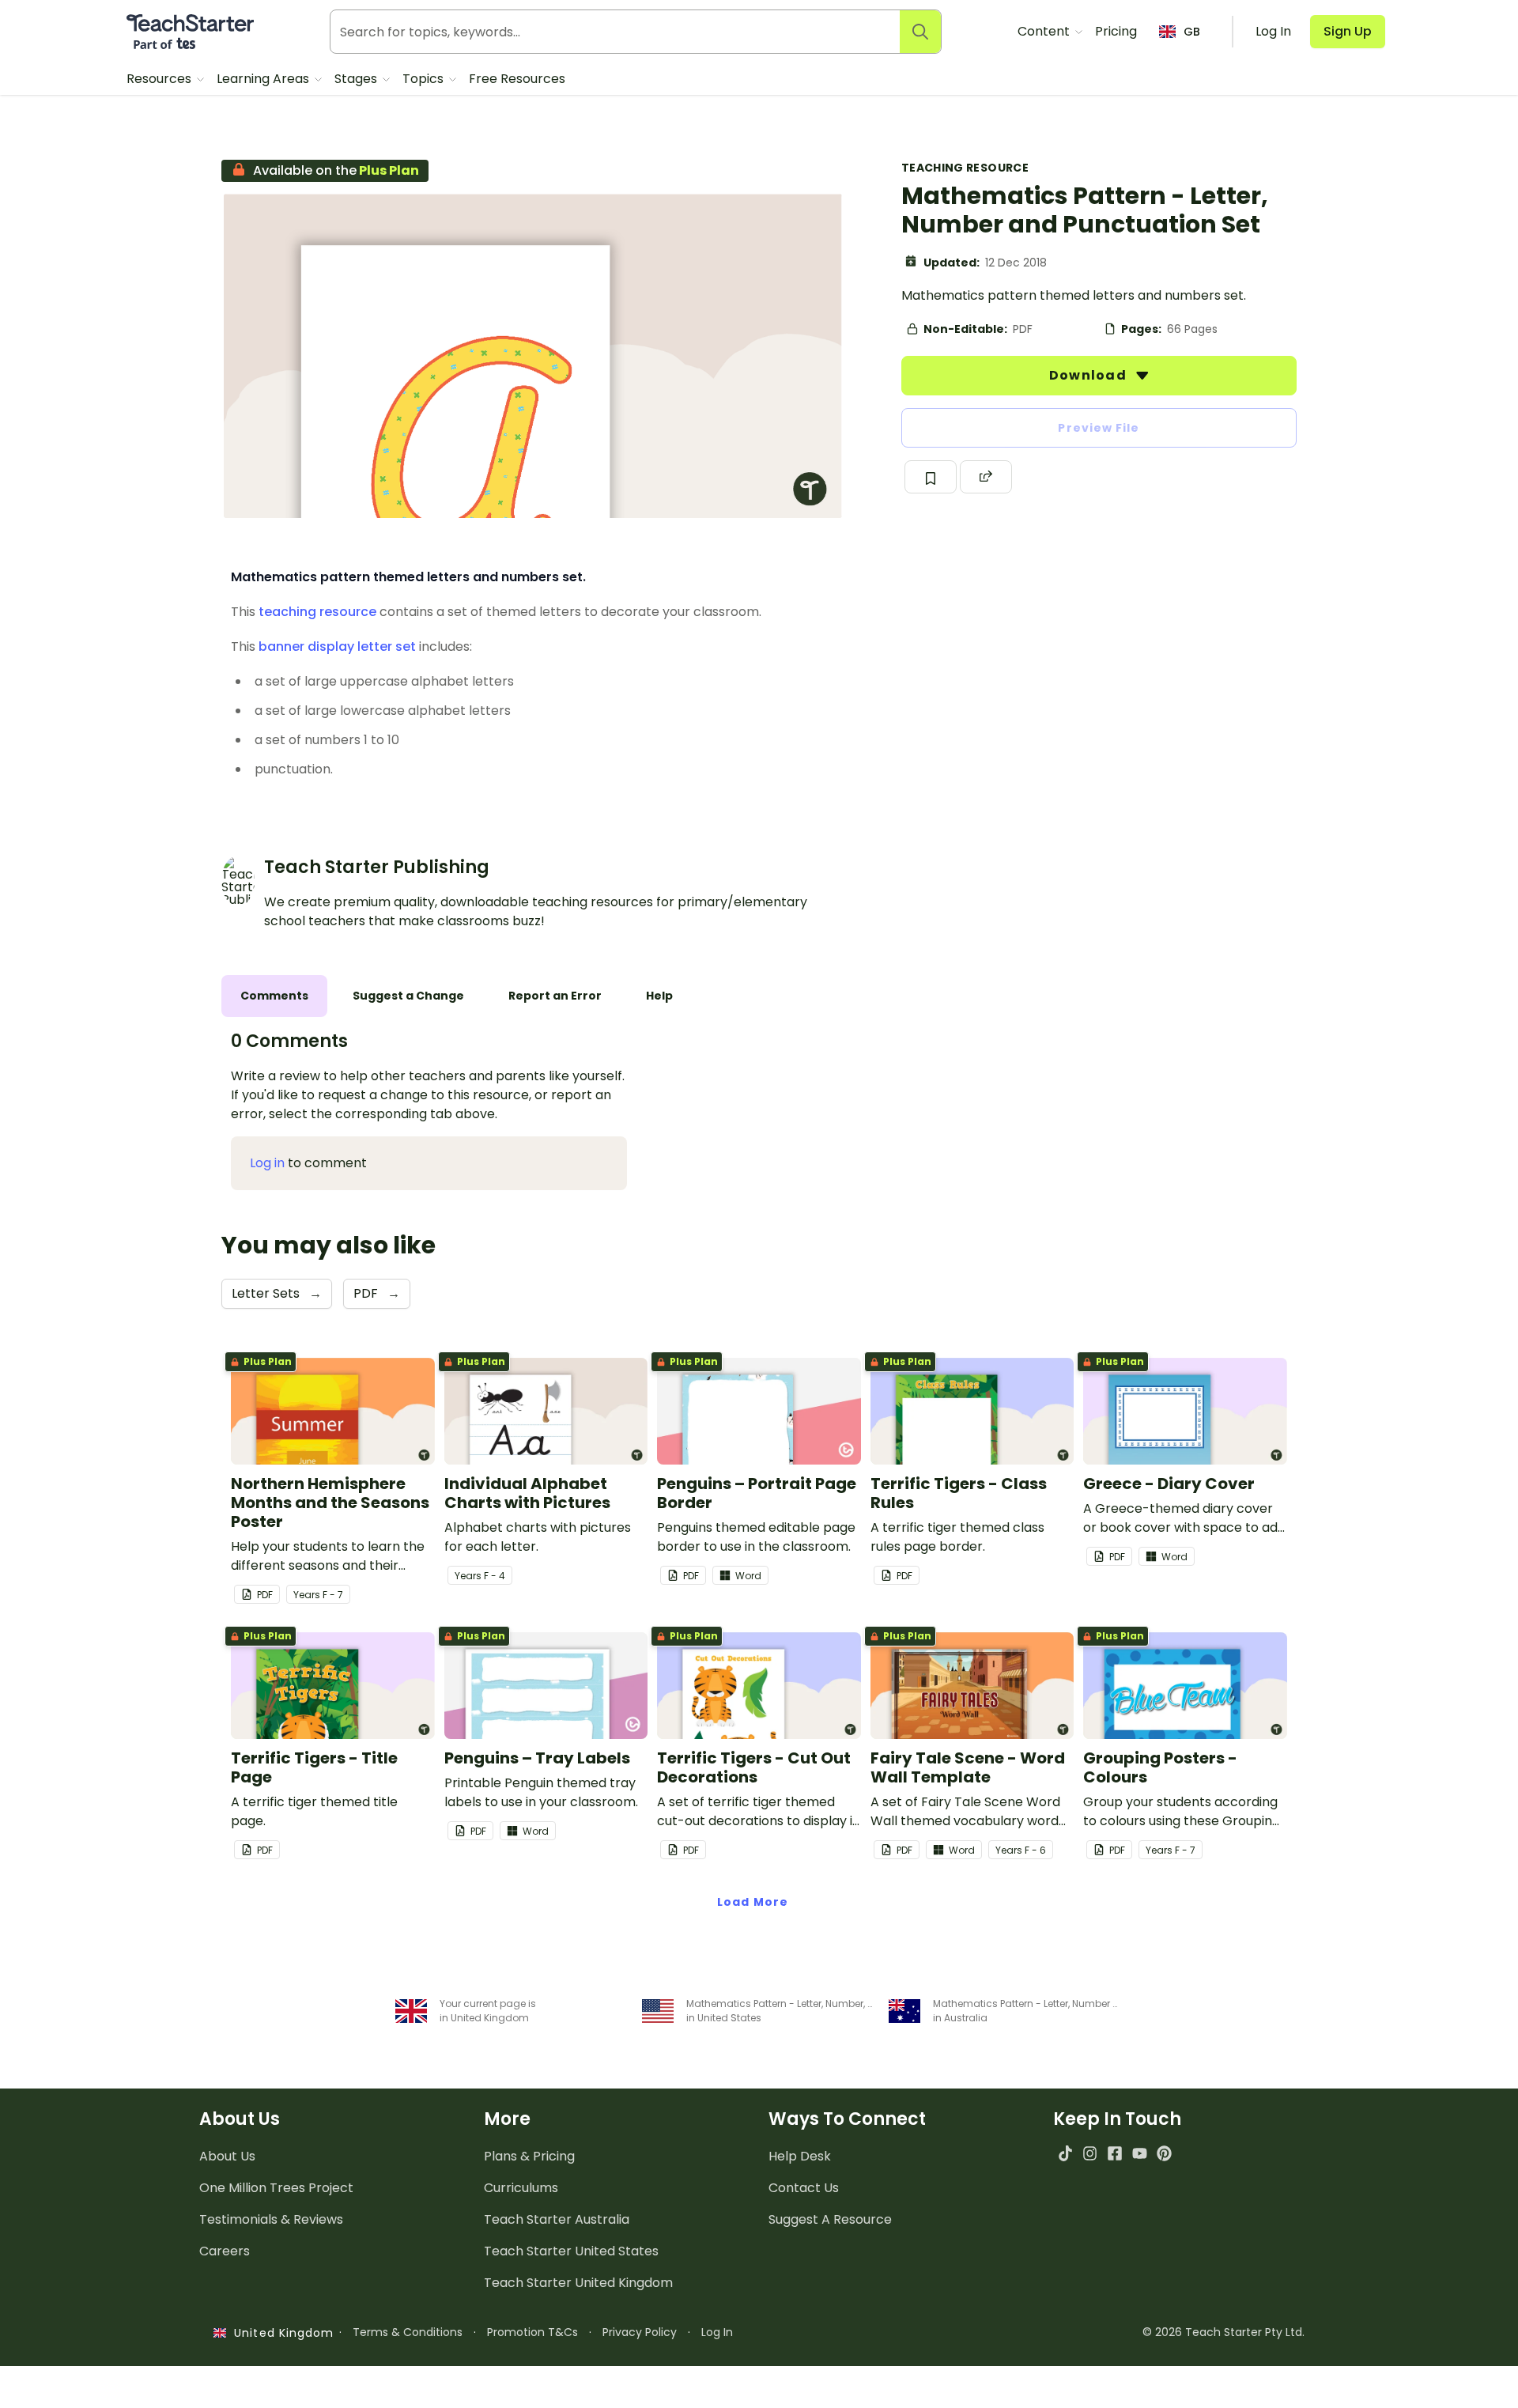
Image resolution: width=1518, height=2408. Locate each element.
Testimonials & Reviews (271, 2219)
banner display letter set (337, 646)
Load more (753, 1902)
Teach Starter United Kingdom (578, 2283)
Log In (717, 2332)
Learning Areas (264, 79)
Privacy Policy (640, 2332)
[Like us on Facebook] (1114, 2153)
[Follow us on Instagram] (1090, 2153)
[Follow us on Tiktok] (1065, 2153)
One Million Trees (276, 2188)
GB (1192, 32)
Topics (425, 79)
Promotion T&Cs (532, 2332)
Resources (160, 79)
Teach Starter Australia (557, 2219)
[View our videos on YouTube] (1140, 2153)
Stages (357, 79)
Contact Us (804, 2188)
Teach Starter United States (571, 2251)
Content (1045, 31)
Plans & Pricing (529, 2156)
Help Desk (800, 2156)
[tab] (274, 996)
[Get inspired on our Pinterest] (1164, 2153)
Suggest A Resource (830, 2219)
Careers (225, 2251)
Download (1089, 375)
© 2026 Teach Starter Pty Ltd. (1223, 2332)
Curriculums (521, 2188)
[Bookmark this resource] (931, 477)
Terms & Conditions (408, 2332)
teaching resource (317, 612)
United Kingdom (280, 2333)
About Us (227, 2156)
